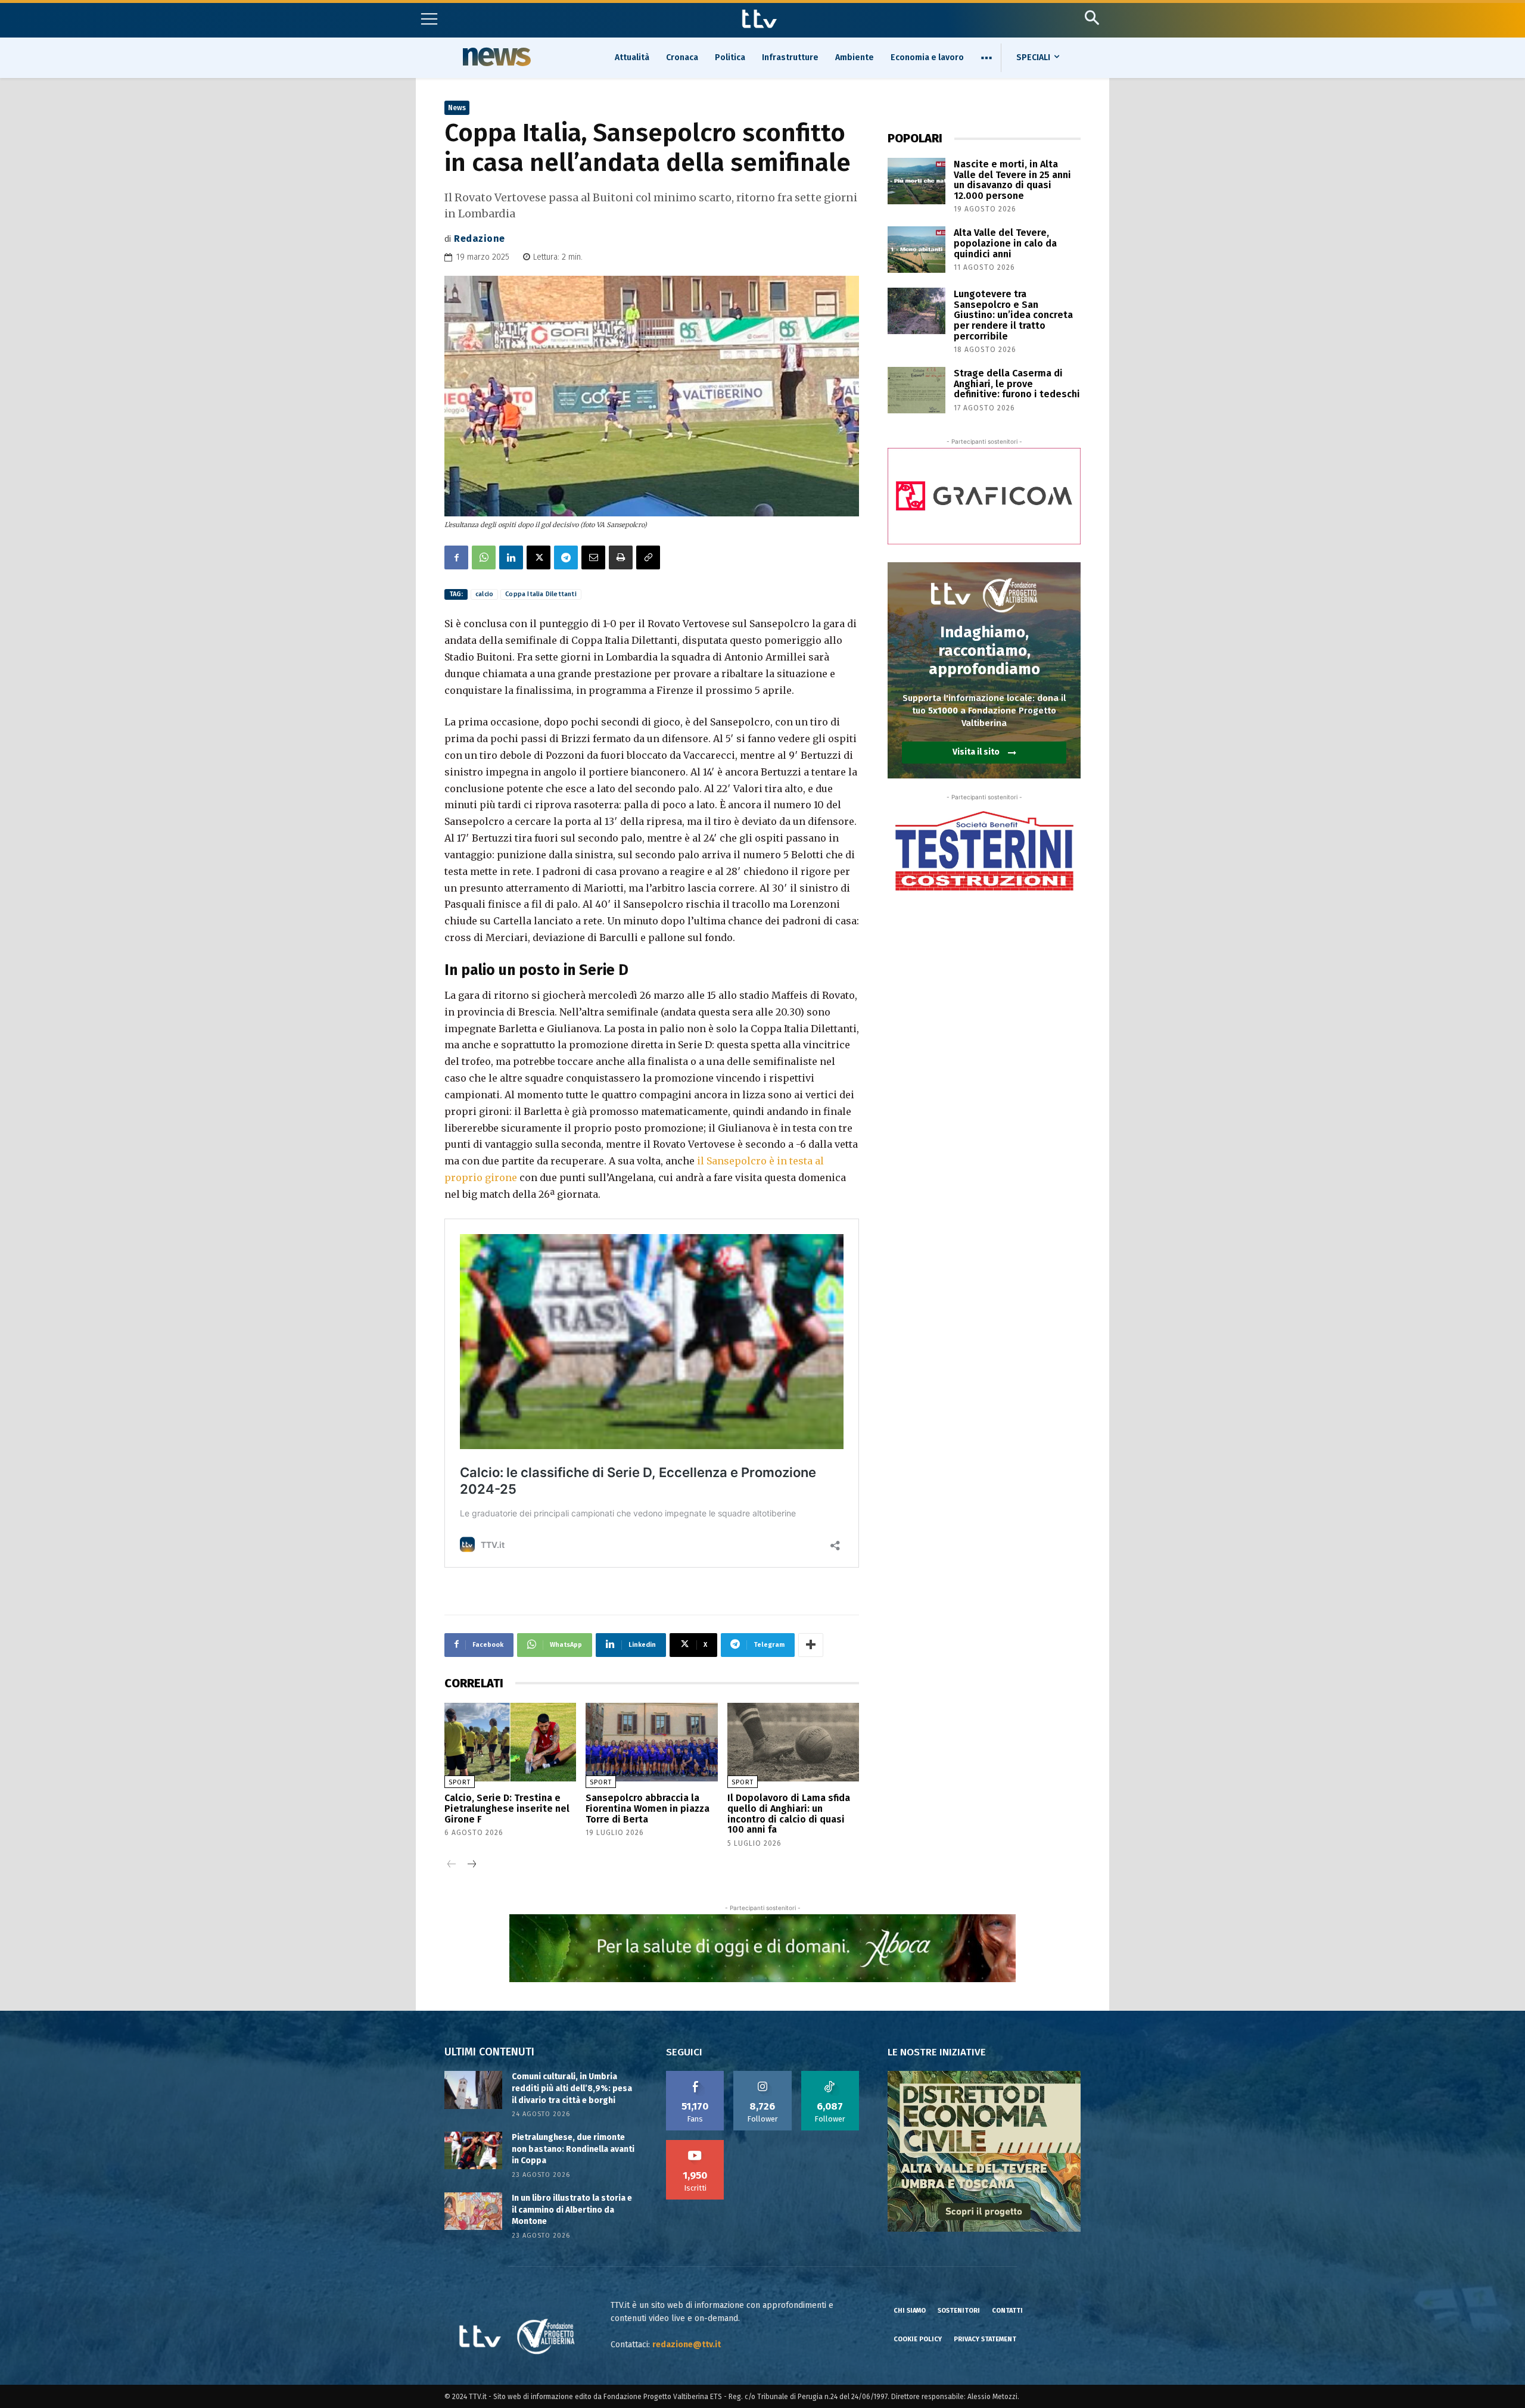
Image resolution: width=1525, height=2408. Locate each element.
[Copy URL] (648, 557)
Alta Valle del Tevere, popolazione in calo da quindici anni (1005, 243)
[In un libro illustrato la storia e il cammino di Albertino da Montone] (473, 2211)
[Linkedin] (511, 557)
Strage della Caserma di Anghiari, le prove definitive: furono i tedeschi (1017, 384)
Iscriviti (695, 2144)
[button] (1092, 18)
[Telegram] (566, 557)
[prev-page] (452, 1865)
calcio (484, 594)
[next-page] (471, 1865)
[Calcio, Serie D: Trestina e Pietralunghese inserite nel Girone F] (510, 1742)
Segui (763, 2075)
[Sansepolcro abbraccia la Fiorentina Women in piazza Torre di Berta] (651, 1742)
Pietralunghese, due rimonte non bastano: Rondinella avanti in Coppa (573, 2149)
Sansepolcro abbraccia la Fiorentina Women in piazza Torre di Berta (648, 1808)
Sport (460, 1782)
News (495, 57)
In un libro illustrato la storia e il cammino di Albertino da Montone (572, 2210)
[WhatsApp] (484, 557)
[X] (539, 557)
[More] (811, 1645)
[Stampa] (621, 557)
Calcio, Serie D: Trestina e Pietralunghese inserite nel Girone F (507, 1808)
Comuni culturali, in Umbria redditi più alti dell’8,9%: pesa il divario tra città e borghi (572, 2088)
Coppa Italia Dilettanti (541, 594)
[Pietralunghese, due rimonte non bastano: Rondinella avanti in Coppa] (473, 2150)
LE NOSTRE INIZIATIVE (937, 2052)
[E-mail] (593, 557)
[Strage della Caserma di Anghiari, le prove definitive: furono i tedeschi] (916, 390)
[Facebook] (456, 557)
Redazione (480, 239)
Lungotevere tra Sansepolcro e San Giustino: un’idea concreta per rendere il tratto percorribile (1013, 315)
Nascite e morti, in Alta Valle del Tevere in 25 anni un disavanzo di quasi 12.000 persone (1012, 180)
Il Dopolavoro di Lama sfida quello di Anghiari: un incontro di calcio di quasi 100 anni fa (789, 1814)
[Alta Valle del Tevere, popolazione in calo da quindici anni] (916, 250)
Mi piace (695, 2075)
